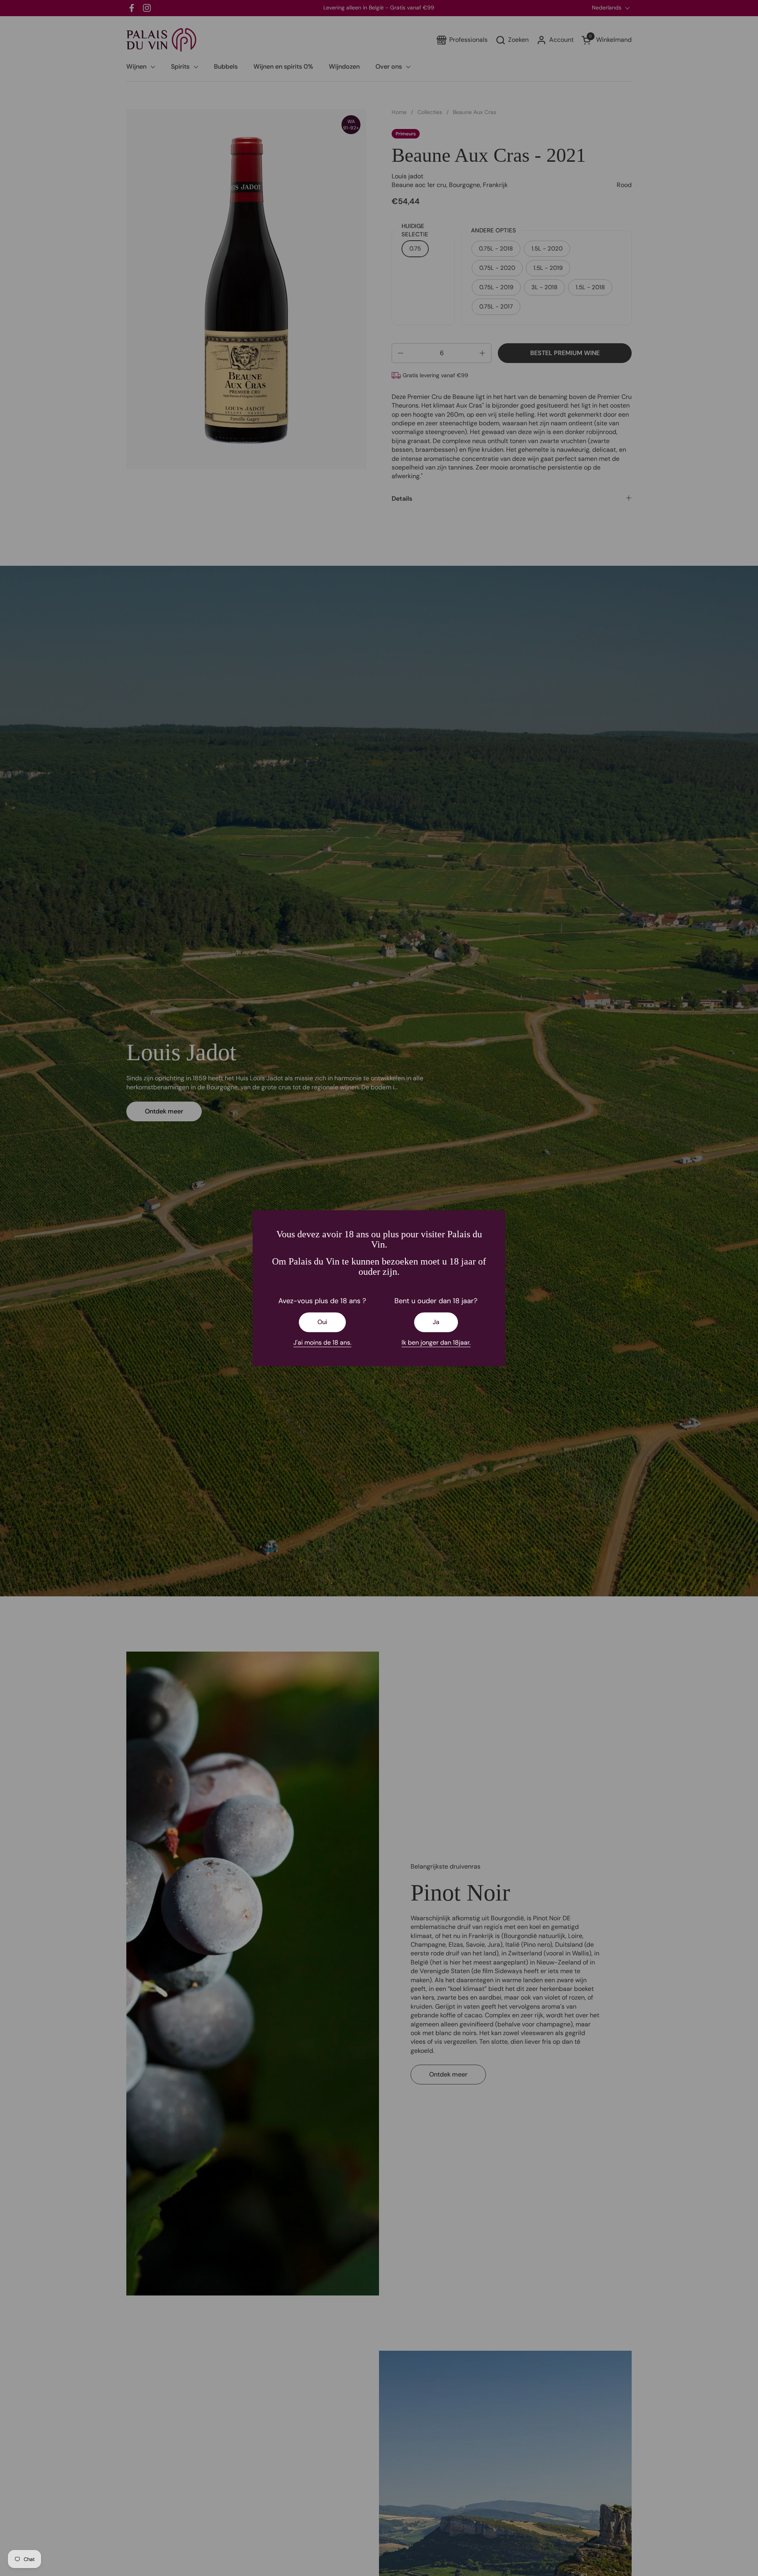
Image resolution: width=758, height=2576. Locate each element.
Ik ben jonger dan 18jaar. (436, 1342)
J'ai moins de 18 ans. (322, 1342)
